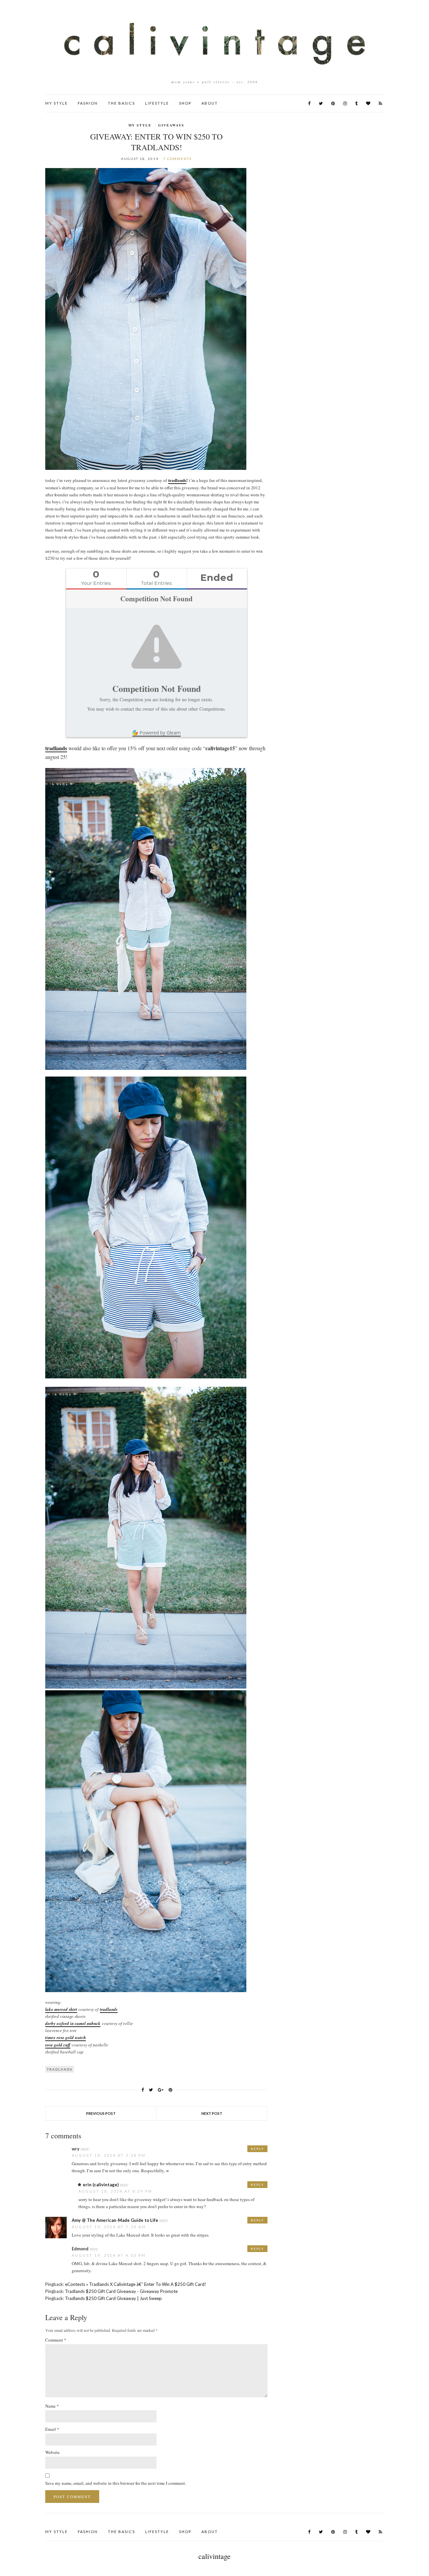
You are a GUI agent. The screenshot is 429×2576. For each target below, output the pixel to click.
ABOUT (210, 103)
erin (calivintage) (101, 2185)
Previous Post (101, 2113)
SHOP (185, 103)
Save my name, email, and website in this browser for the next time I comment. (116, 2483)
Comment (56, 2340)
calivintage (214, 2556)
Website (52, 2452)
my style (140, 125)
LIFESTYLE (157, 103)
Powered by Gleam (160, 733)
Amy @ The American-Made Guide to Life (115, 2220)
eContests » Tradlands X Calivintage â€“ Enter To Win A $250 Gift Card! (136, 2284)
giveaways (171, 125)
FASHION (88, 103)
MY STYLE (56, 103)
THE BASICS (121, 103)
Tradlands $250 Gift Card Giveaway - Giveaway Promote (121, 2291)
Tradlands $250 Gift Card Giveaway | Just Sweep (113, 2298)
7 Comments (177, 159)
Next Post (212, 2113)
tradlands (177, 480)
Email (52, 2429)
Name (52, 2406)
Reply (257, 2149)
